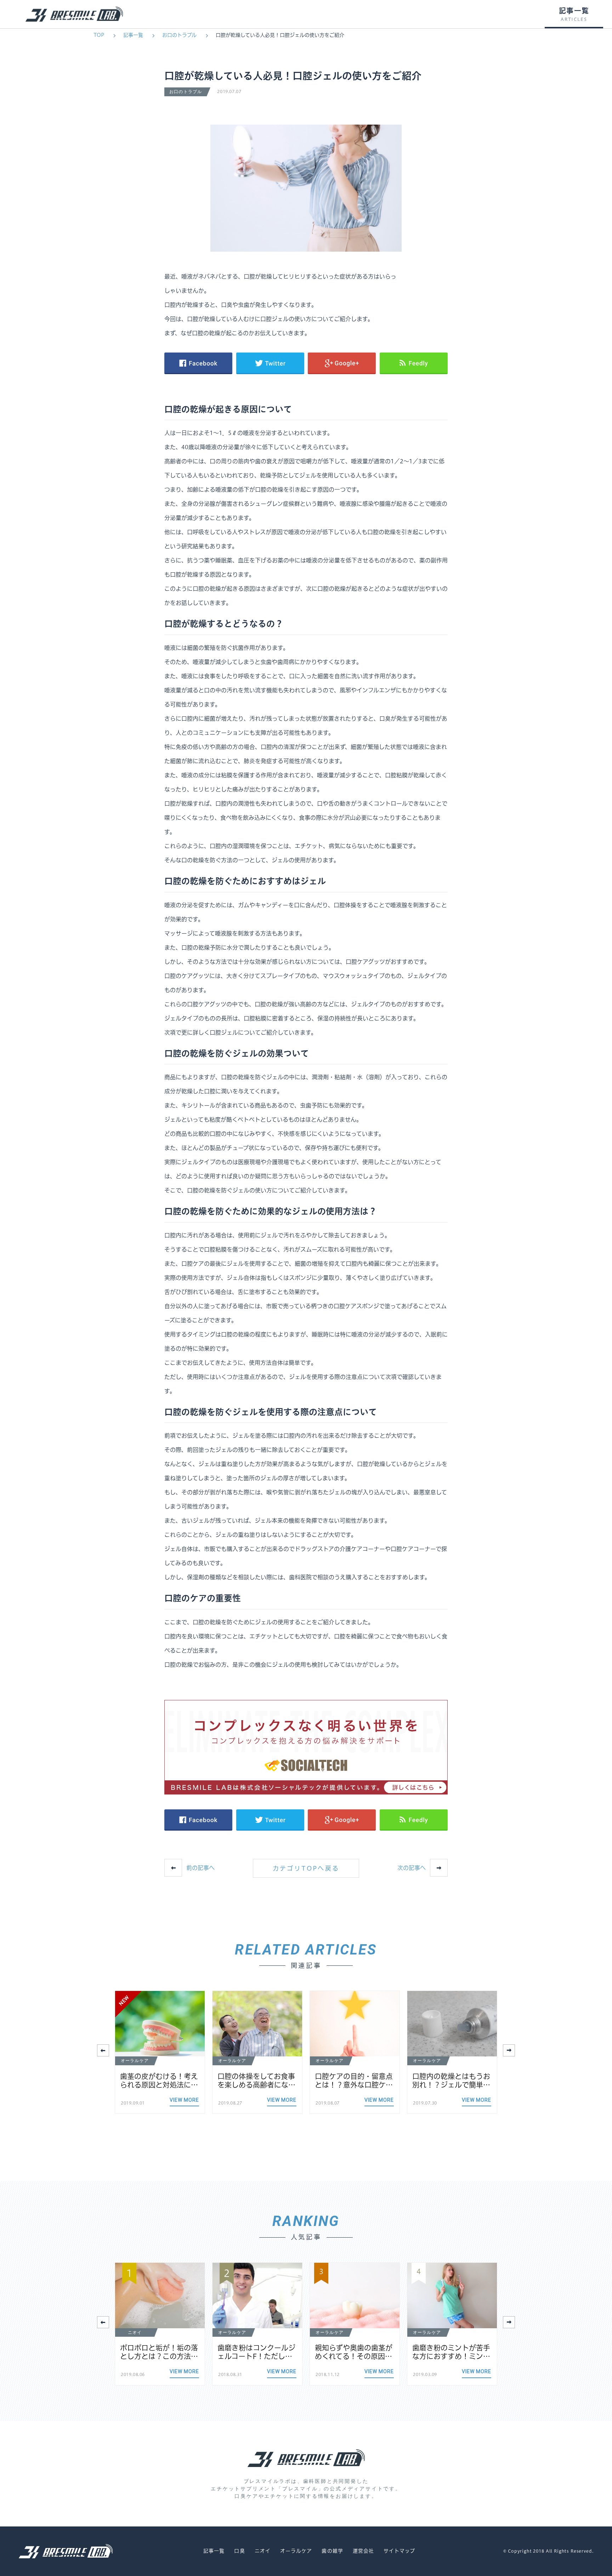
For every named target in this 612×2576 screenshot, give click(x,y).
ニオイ (263, 2551)
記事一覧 (133, 35)
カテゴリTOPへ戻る (306, 1868)
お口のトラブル (179, 35)
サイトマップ (399, 2551)
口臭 (239, 2551)
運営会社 (363, 2551)
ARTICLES (574, 19)
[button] (509, 2050)
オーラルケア (296, 2551)
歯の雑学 (332, 2551)
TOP (99, 35)
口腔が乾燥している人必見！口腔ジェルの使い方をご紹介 (280, 35)
